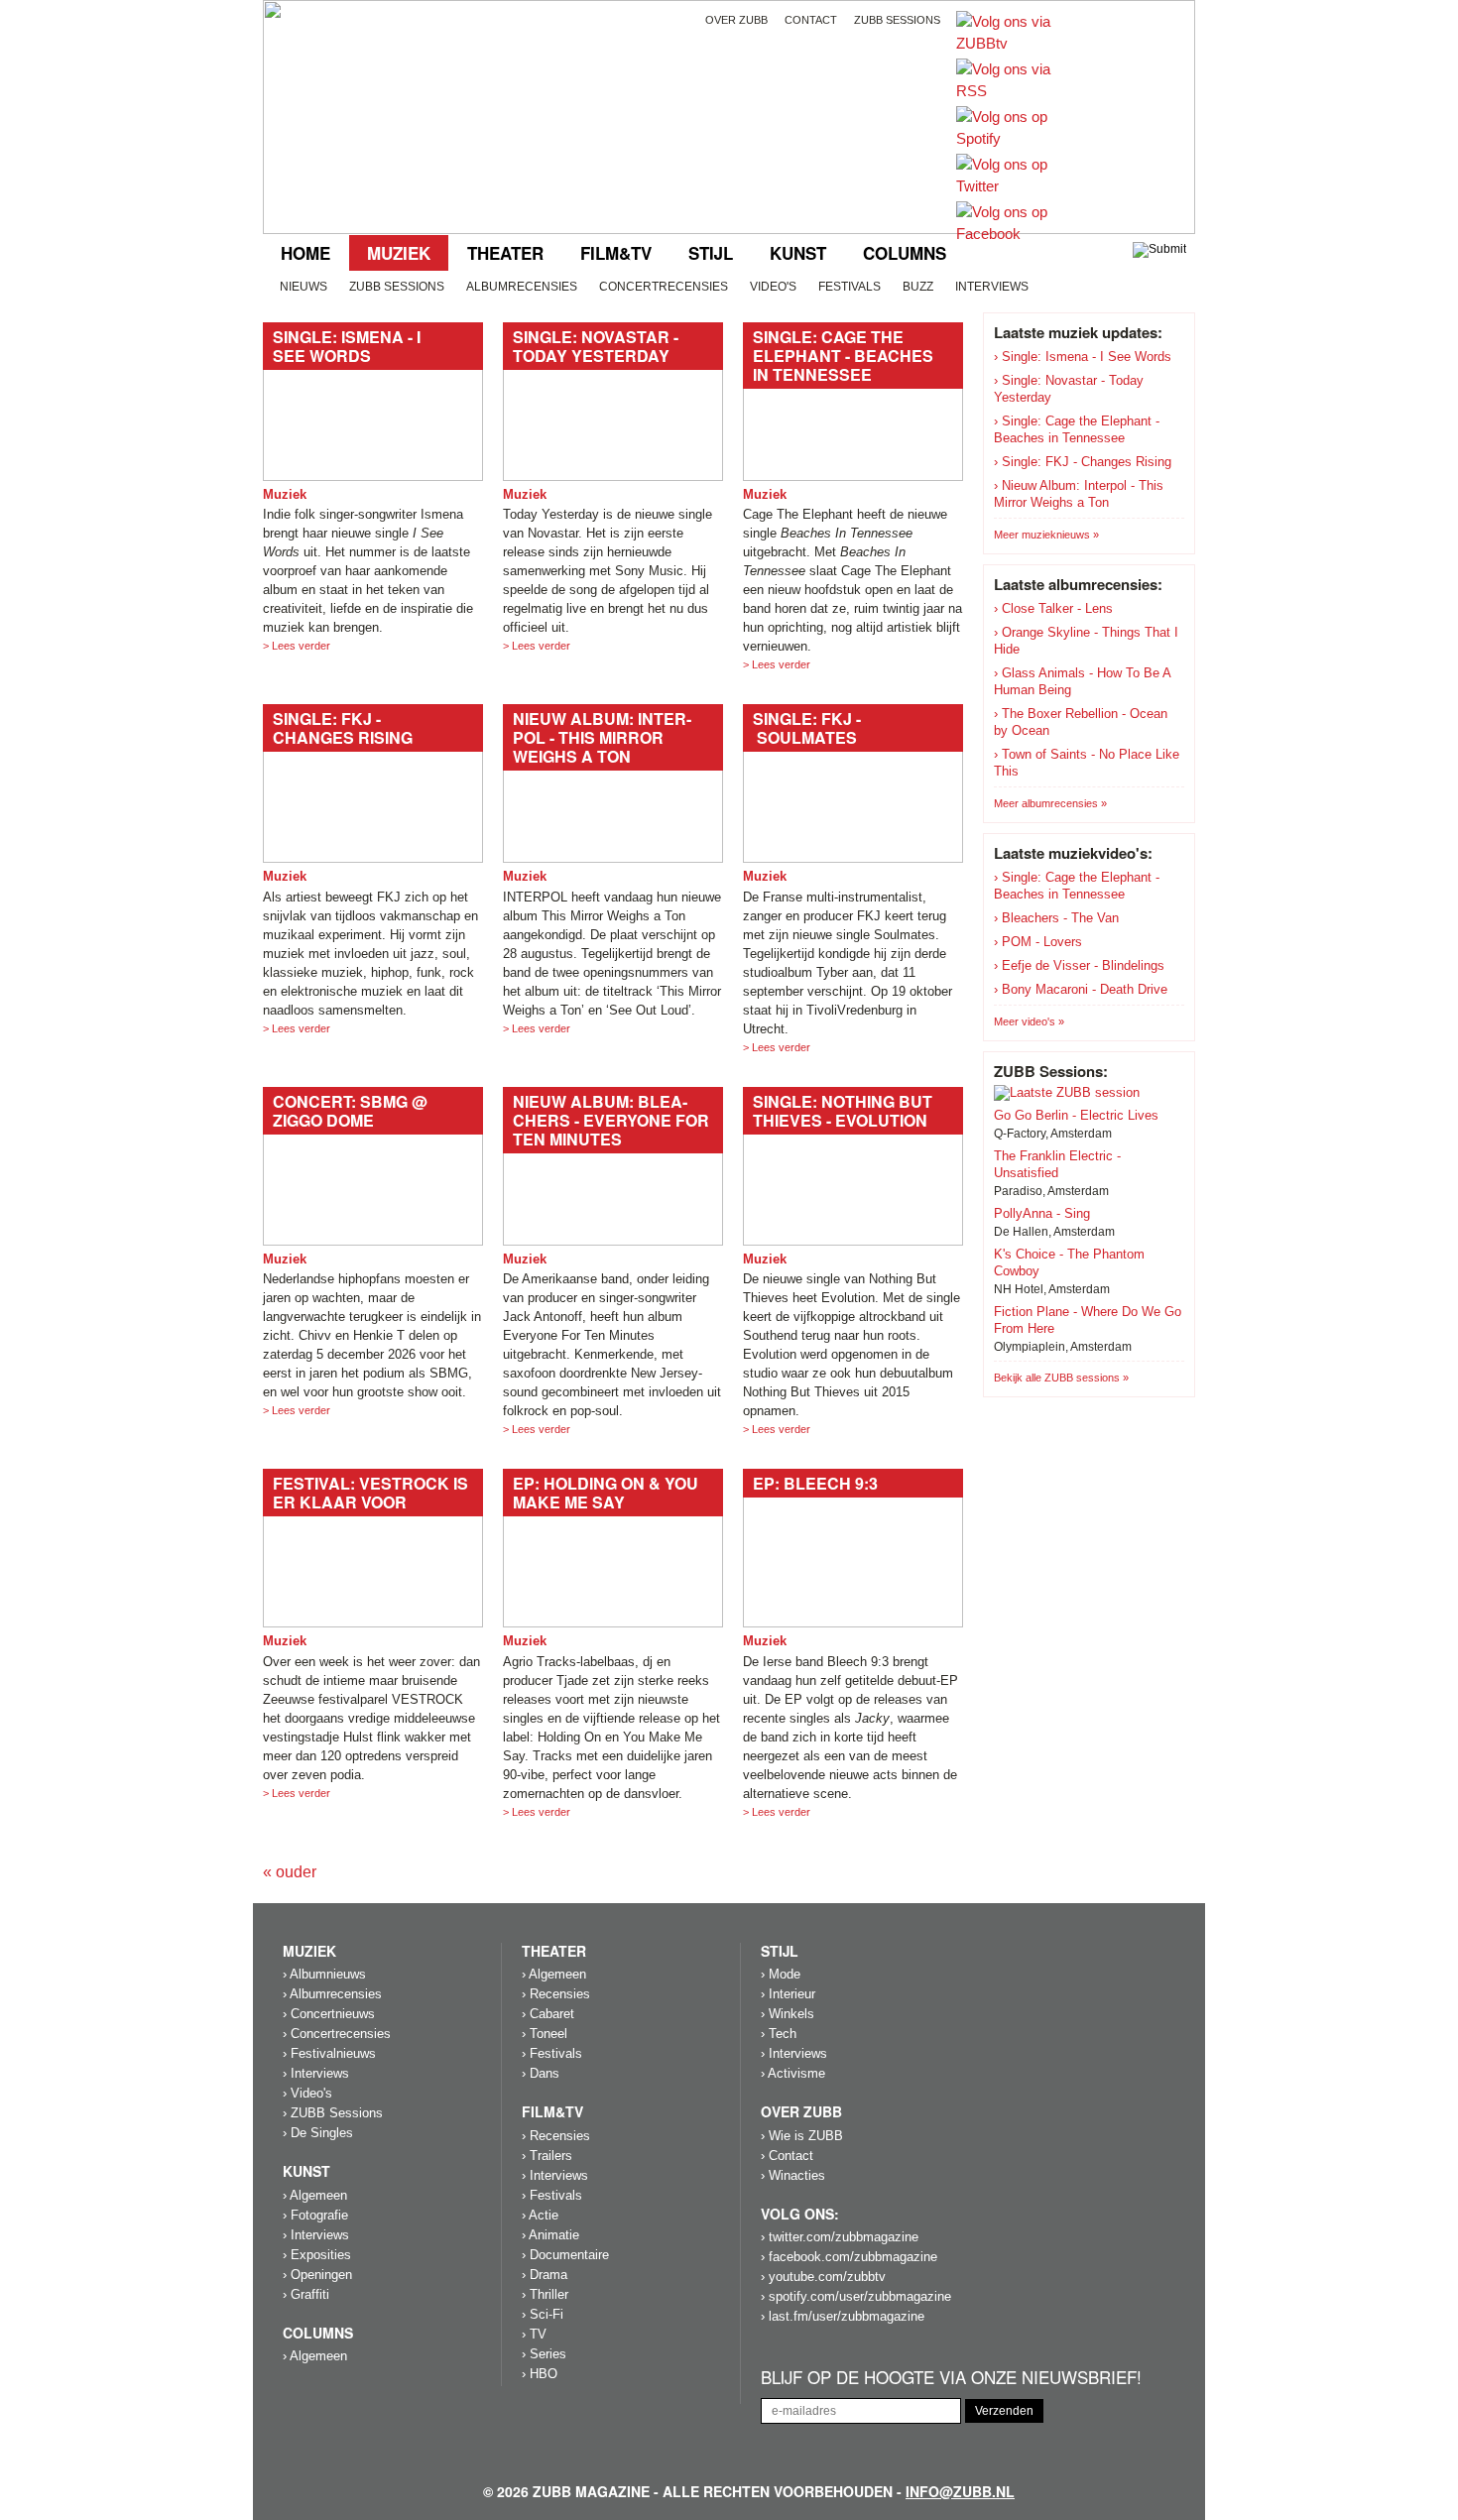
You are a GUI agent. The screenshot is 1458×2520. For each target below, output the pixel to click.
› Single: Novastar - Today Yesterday (1069, 389)
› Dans (541, 2073)
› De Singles (318, 2133)
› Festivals (552, 2053)
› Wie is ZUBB (802, 2136)
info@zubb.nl (960, 2491)
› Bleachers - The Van (1056, 918)
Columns (905, 253)
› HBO (540, 2374)
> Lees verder (297, 646)
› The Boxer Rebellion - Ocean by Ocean (1081, 722)
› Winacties (793, 2175)
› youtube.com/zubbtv (823, 2277)
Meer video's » (1029, 1021)
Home (305, 253)
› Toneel (545, 2034)
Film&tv (616, 253)
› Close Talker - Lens (1053, 608)
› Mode (781, 1974)
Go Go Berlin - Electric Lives (1076, 1115)
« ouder (290, 1872)
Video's (773, 287)
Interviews (992, 287)
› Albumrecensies (332, 1994)
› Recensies (556, 1994)
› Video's (307, 2093)
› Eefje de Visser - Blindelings (1079, 965)
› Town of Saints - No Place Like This (1087, 763)
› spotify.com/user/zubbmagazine (856, 2296)
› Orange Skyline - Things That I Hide (1086, 641)
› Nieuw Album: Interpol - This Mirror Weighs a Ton (1079, 494)
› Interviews (316, 2073)
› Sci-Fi (543, 2314)
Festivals (850, 287)
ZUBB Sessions (397, 287)
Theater (505, 253)
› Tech (779, 2034)
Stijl (711, 253)
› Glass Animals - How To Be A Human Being (1082, 681)
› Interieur (788, 1994)
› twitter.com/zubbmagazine (840, 2237)
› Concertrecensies (337, 2034)
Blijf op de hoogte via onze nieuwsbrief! (951, 2378)
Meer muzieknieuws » (1046, 535)
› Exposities (317, 2255)
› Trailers (547, 2156)
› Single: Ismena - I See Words (1083, 357)
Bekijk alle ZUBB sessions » (1061, 1378)
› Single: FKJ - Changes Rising (1083, 462)
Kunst (798, 253)
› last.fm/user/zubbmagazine (843, 2316)
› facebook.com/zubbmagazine (849, 2257)
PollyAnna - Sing (1042, 1213)
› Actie (540, 2215)
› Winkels (788, 2014)
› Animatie (550, 2235)
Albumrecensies (522, 287)
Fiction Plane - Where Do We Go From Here (1088, 1320)
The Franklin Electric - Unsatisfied (1057, 1164)
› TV (534, 2334)
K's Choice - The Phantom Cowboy (1069, 1262)
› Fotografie (315, 2215)
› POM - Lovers (1038, 942)
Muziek (399, 253)
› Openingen (317, 2275)
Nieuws (304, 287)
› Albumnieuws (324, 1974)
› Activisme (793, 2073)
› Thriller (545, 2294)
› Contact (787, 2156)
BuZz (918, 287)
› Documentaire (565, 2255)
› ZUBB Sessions (333, 2113)
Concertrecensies (664, 287)
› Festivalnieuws (329, 2053)
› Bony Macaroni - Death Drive (1081, 989)
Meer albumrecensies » (1050, 803)
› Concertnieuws (329, 2014)
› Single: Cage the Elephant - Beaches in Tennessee (1077, 429)
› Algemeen (315, 2195)
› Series (544, 2354)
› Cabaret (548, 2014)
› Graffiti (306, 2294)
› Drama (545, 2275)
